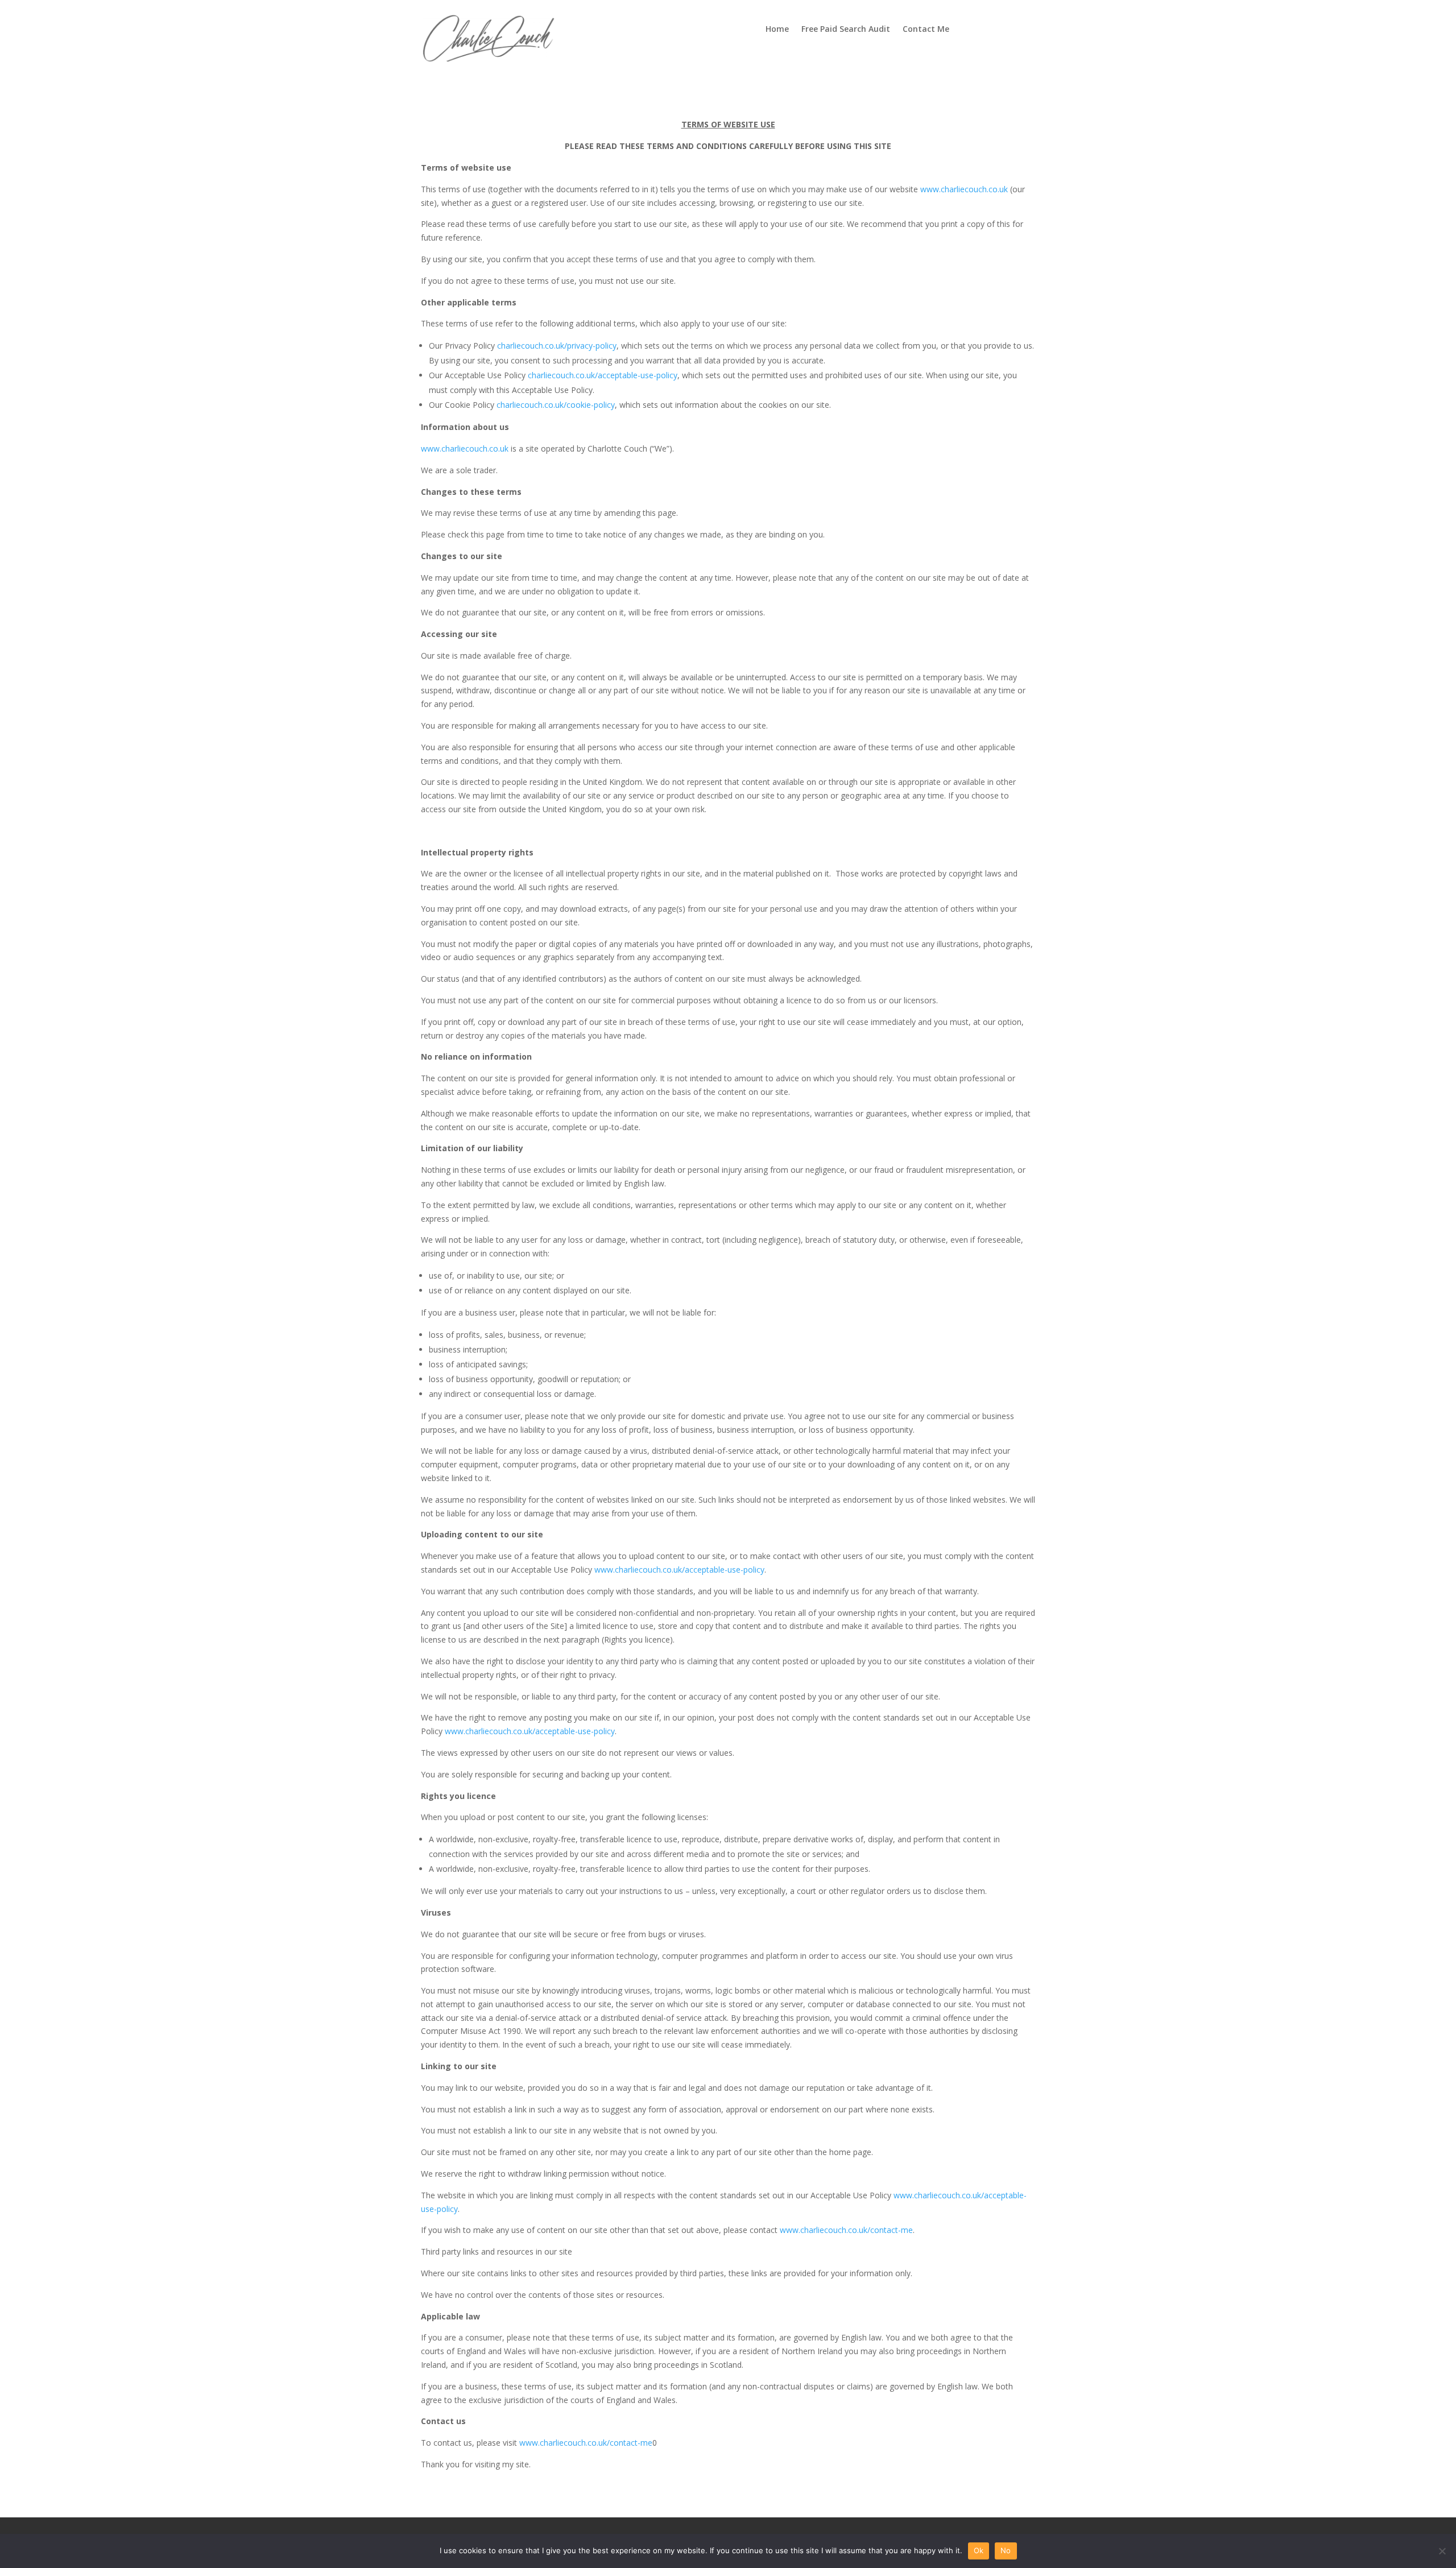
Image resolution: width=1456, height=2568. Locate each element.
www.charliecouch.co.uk (964, 189)
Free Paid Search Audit (846, 30)
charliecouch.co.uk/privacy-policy (557, 346)
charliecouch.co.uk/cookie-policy (556, 405)
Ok (979, 2550)
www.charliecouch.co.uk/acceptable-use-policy (679, 1570)
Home (777, 30)
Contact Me (926, 30)
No (1006, 2550)
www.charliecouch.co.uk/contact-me (846, 2230)
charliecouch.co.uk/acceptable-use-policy (603, 375)
